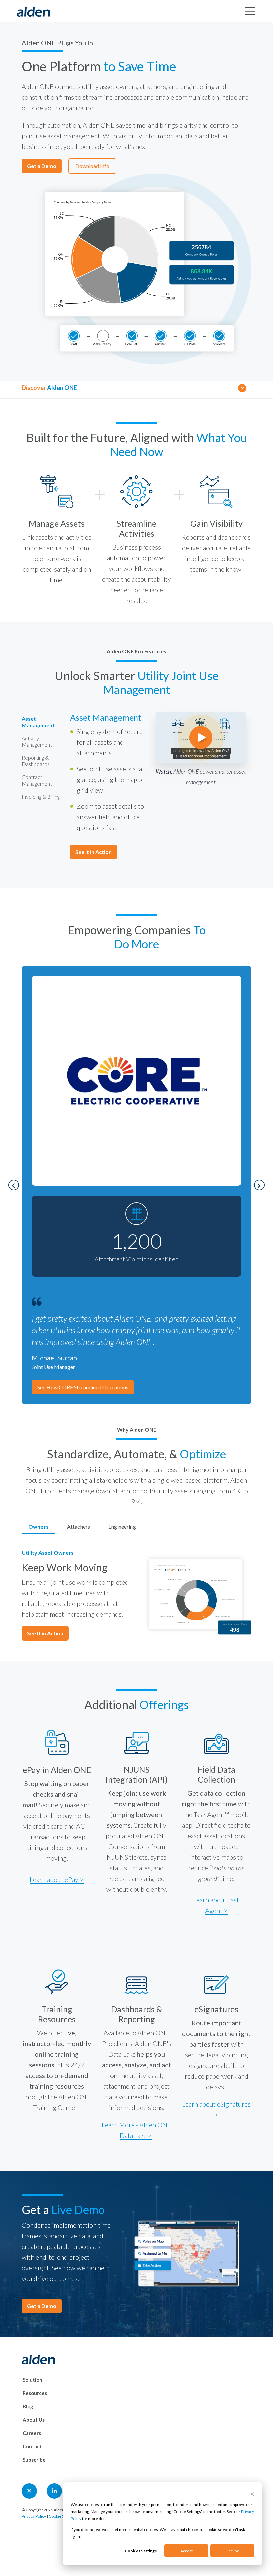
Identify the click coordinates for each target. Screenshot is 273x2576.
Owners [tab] (38, 1527)
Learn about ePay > (57, 1879)
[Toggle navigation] (250, 11)
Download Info (92, 166)
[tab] (41, 722)
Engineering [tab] (122, 1527)
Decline (233, 2551)
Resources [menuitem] (35, 2393)
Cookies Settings (141, 2551)
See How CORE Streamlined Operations (83, 1387)
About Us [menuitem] (34, 2420)
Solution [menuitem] (32, 2380)
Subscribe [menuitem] (34, 2460)
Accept (187, 2551)
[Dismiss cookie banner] (252, 2493)
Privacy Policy (34, 2516)
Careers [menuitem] (32, 2433)
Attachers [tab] (78, 1527)
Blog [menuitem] (28, 2406)
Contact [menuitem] (32, 2446)
